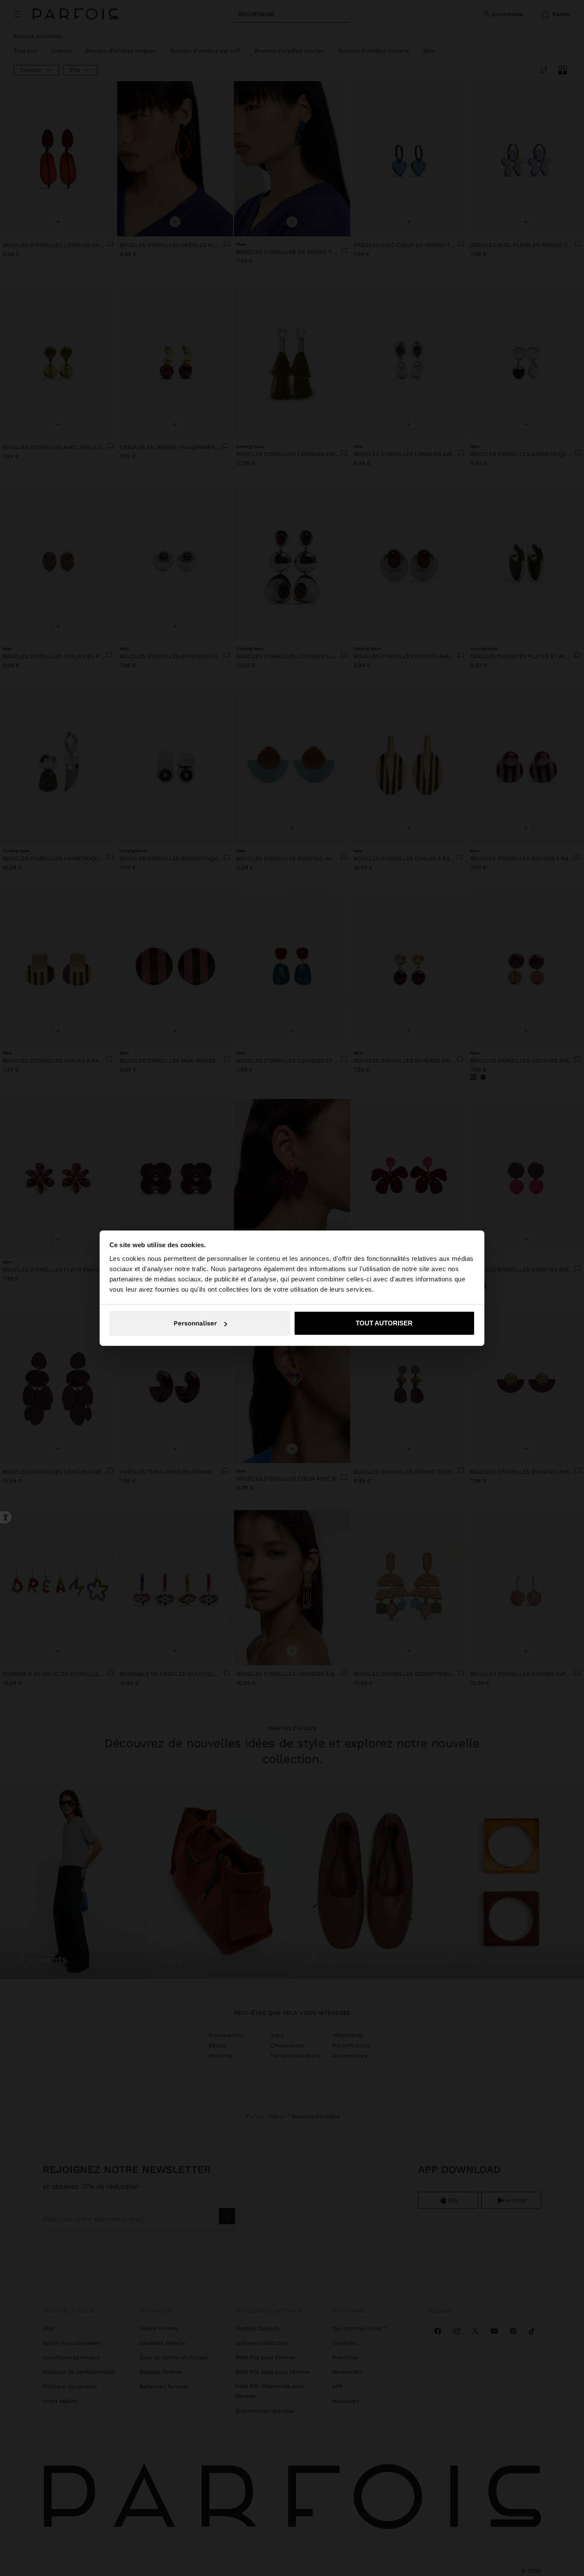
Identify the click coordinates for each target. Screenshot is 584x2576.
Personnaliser (195, 1323)
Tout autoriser (384, 1323)
